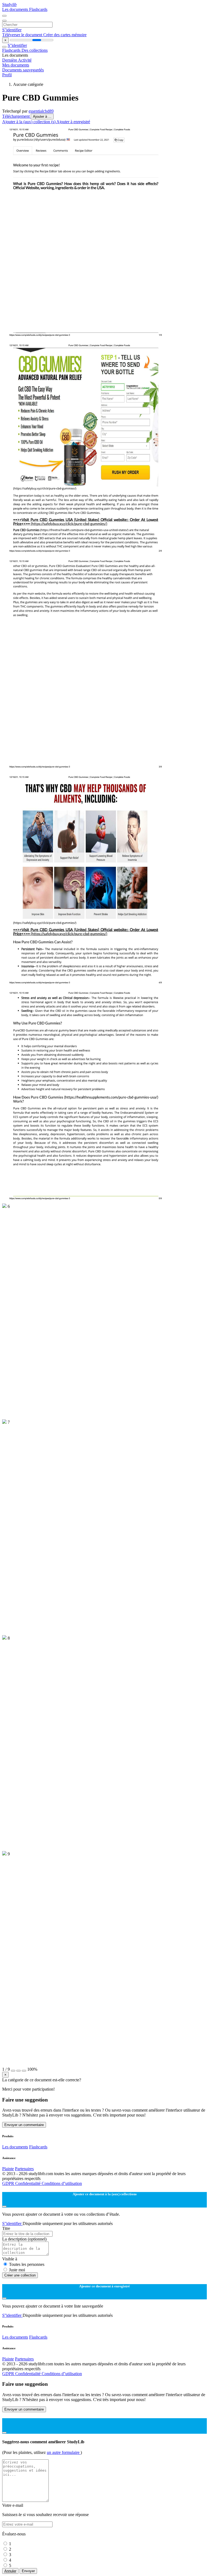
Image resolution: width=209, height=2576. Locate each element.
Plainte (8, 2169)
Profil (7, 75)
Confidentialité (28, 2183)
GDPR (9, 2183)
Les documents (16, 9)
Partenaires (24, 2169)
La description (24, 2239)
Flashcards (38, 9)
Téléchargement (16, 116)
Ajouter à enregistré (73, 122)
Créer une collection (20, 2275)
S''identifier (12, 30)
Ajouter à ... (42, 117)
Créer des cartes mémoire (65, 35)
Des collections (35, 50)
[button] (13, 2071)
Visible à (10, 2259)
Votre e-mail (13, 2505)
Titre (6, 2228)
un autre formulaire (64, 2452)
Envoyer (28, 2571)
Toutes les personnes (27, 2264)
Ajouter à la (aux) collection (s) (29, 122)
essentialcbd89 (41, 111)
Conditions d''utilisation (62, 2183)
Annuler (10, 2571)
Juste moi (17, 2270)
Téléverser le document (23, 35)
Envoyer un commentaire (24, 2125)
